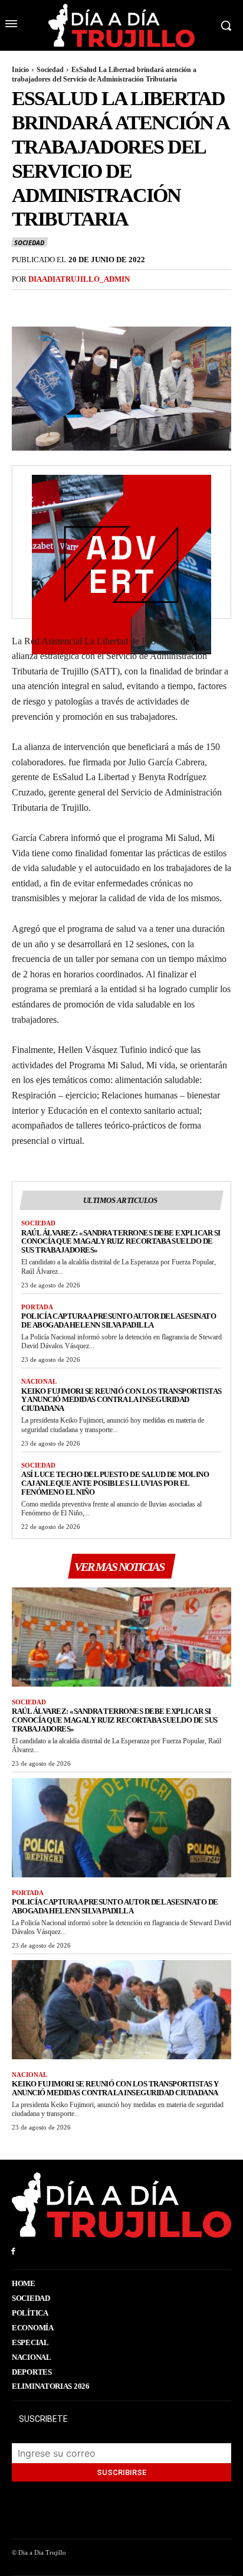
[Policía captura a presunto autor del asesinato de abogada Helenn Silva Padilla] (121, 1827)
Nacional (39, 1381)
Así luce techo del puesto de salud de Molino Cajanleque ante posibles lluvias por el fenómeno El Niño (115, 1483)
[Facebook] (24, 304)
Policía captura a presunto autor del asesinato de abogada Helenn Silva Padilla (119, 1320)
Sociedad (50, 70)
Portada (37, 1307)
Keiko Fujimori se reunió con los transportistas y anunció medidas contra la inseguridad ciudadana (121, 1400)
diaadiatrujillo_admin (79, 279)
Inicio (20, 70)
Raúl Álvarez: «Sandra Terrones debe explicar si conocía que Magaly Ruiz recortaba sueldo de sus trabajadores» (121, 1242)
